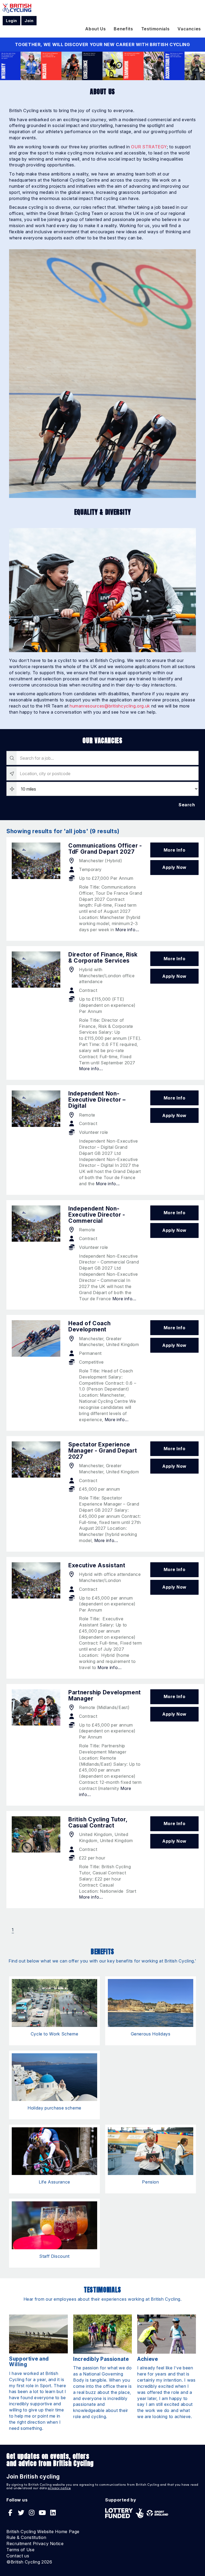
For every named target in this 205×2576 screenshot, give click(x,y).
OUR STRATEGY (149, 147)
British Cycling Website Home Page (43, 2532)
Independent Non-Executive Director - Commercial (97, 1215)
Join (29, 21)
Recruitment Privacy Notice (35, 2544)
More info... (127, 930)
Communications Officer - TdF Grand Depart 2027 (105, 849)
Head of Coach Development (89, 1326)
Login (11, 21)
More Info (175, 850)
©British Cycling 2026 (29, 2562)
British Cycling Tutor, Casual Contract (98, 1822)
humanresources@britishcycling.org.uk (110, 706)
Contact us (18, 2556)
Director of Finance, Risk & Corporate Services (103, 958)
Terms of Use (21, 2550)
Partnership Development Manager (105, 1695)
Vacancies (189, 29)
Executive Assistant (97, 1565)
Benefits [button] (123, 29)
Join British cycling (33, 2477)
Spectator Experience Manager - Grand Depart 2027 (103, 1451)
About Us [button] (95, 29)
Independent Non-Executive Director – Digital (97, 1100)
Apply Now (174, 867)
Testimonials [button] (155, 29)
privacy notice (59, 2488)
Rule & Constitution (26, 2537)
